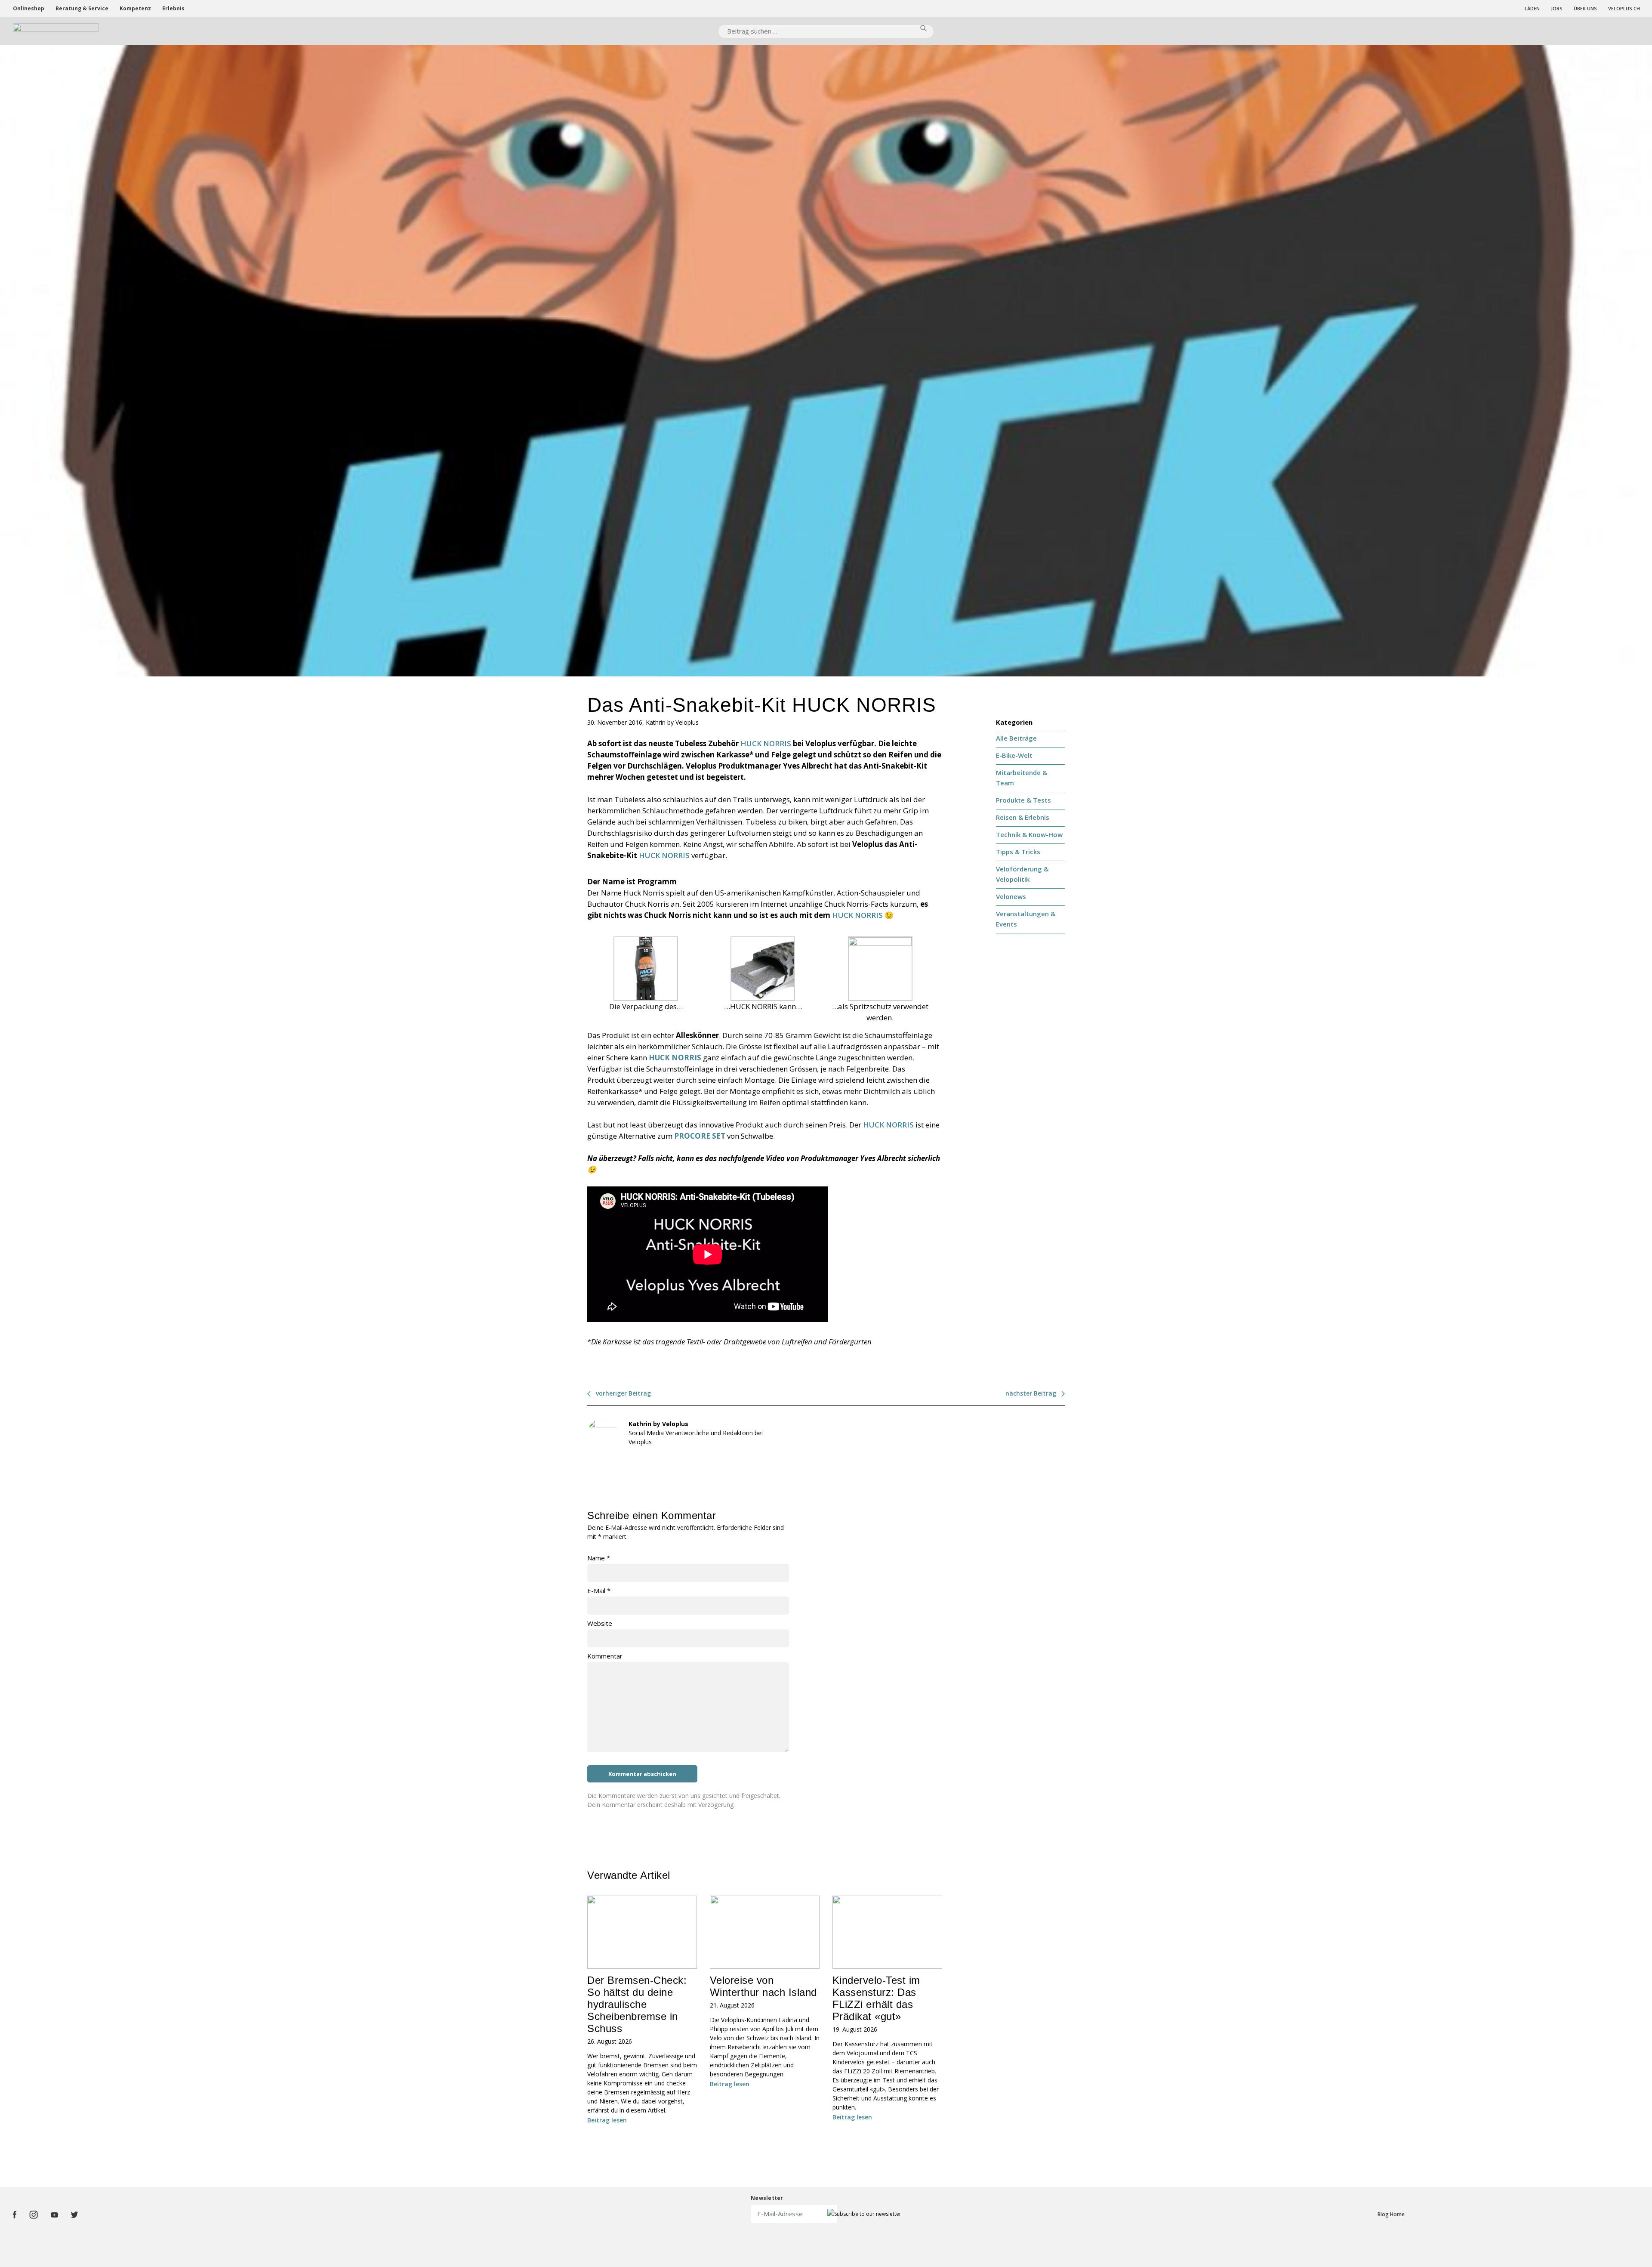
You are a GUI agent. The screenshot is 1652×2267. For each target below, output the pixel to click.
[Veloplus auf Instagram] (34, 2215)
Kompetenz (135, 8)
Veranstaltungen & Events (1026, 919)
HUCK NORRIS (766, 743)
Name (599, 1558)
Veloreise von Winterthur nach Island (763, 1986)
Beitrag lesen (607, 2120)
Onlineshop (29, 8)
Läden (1532, 8)
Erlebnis (173, 8)
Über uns (1585, 8)
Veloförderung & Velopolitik (1022, 874)
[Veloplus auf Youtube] (54, 2215)
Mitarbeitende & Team (1022, 778)
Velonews (1011, 896)
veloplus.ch (1624, 8)
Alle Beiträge (1016, 738)
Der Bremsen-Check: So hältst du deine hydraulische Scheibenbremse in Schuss (637, 2004)
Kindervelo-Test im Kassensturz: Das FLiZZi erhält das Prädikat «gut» (876, 1998)
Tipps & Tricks (1018, 852)
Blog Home (1391, 2214)
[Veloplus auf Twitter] (74, 2215)
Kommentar (605, 1656)
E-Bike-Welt (1014, 755)
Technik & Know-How (1029, 834)
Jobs (1557, 8)
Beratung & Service (82, 8)
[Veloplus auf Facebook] (15, 2215)
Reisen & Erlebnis (1023, 817)
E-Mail (599, 1591)
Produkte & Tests (1023, 800)
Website (600, 1623)
